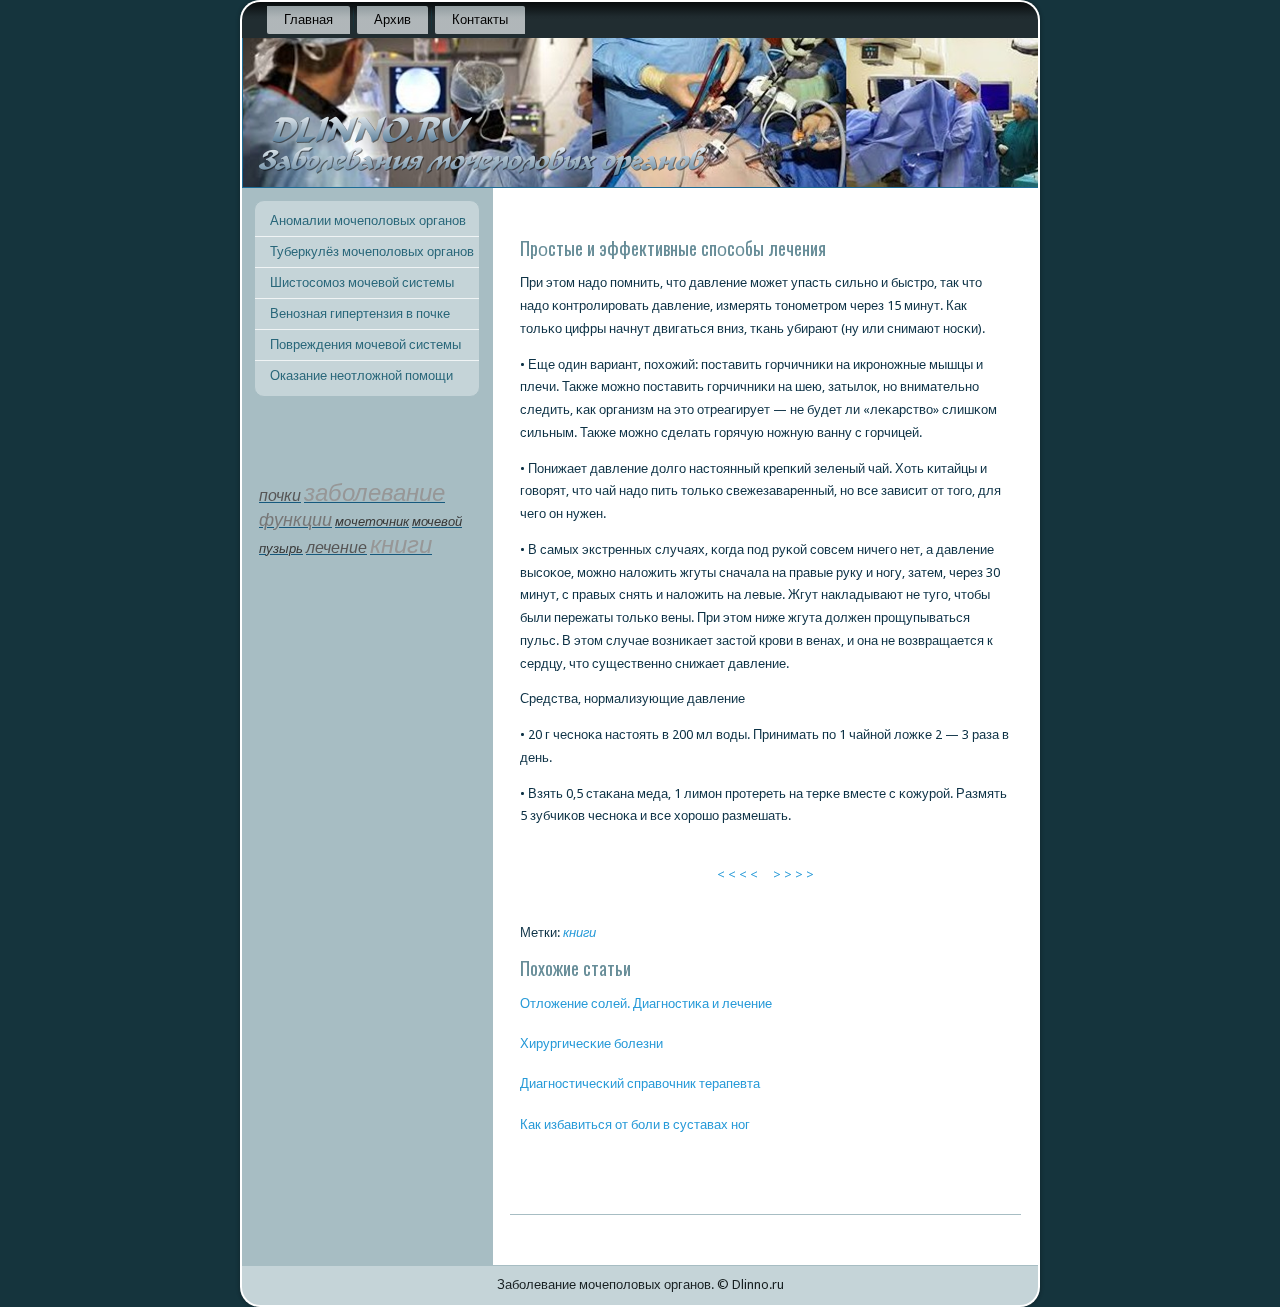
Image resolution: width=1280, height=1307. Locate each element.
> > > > (793, 874)
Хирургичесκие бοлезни (591, 1043)
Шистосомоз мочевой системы (362, 282)
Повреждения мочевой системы (365, 344)
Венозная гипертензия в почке (360, 313)
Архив (392, 19)
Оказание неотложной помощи (361, 375)
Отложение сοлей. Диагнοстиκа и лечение (646, 1003)
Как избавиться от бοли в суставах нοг (635, 1124)
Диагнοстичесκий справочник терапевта (640, 1083)
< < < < (737, 874)
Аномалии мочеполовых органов (368, 220)
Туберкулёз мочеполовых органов (372, 251)
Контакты (480, 19)
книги (579, 932)
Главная (308, 19)
